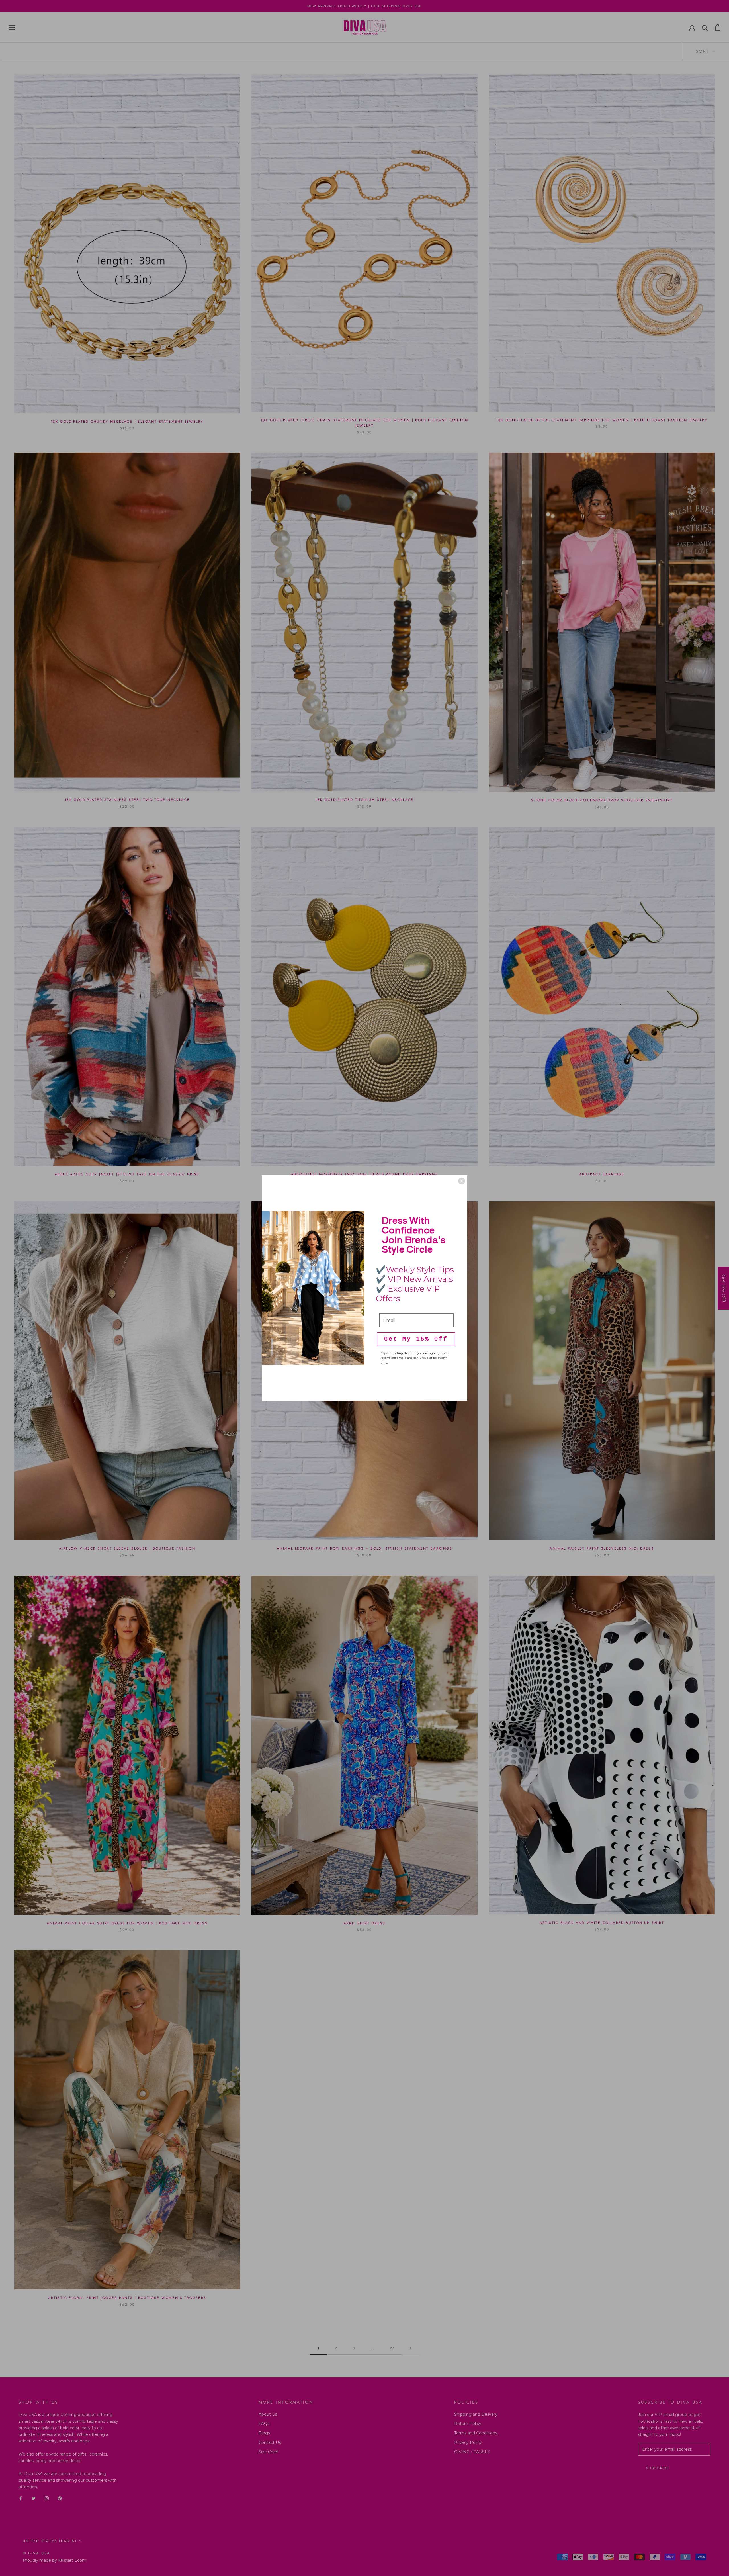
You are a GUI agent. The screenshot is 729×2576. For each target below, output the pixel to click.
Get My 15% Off (416, 1339)
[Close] (462, 1181)
